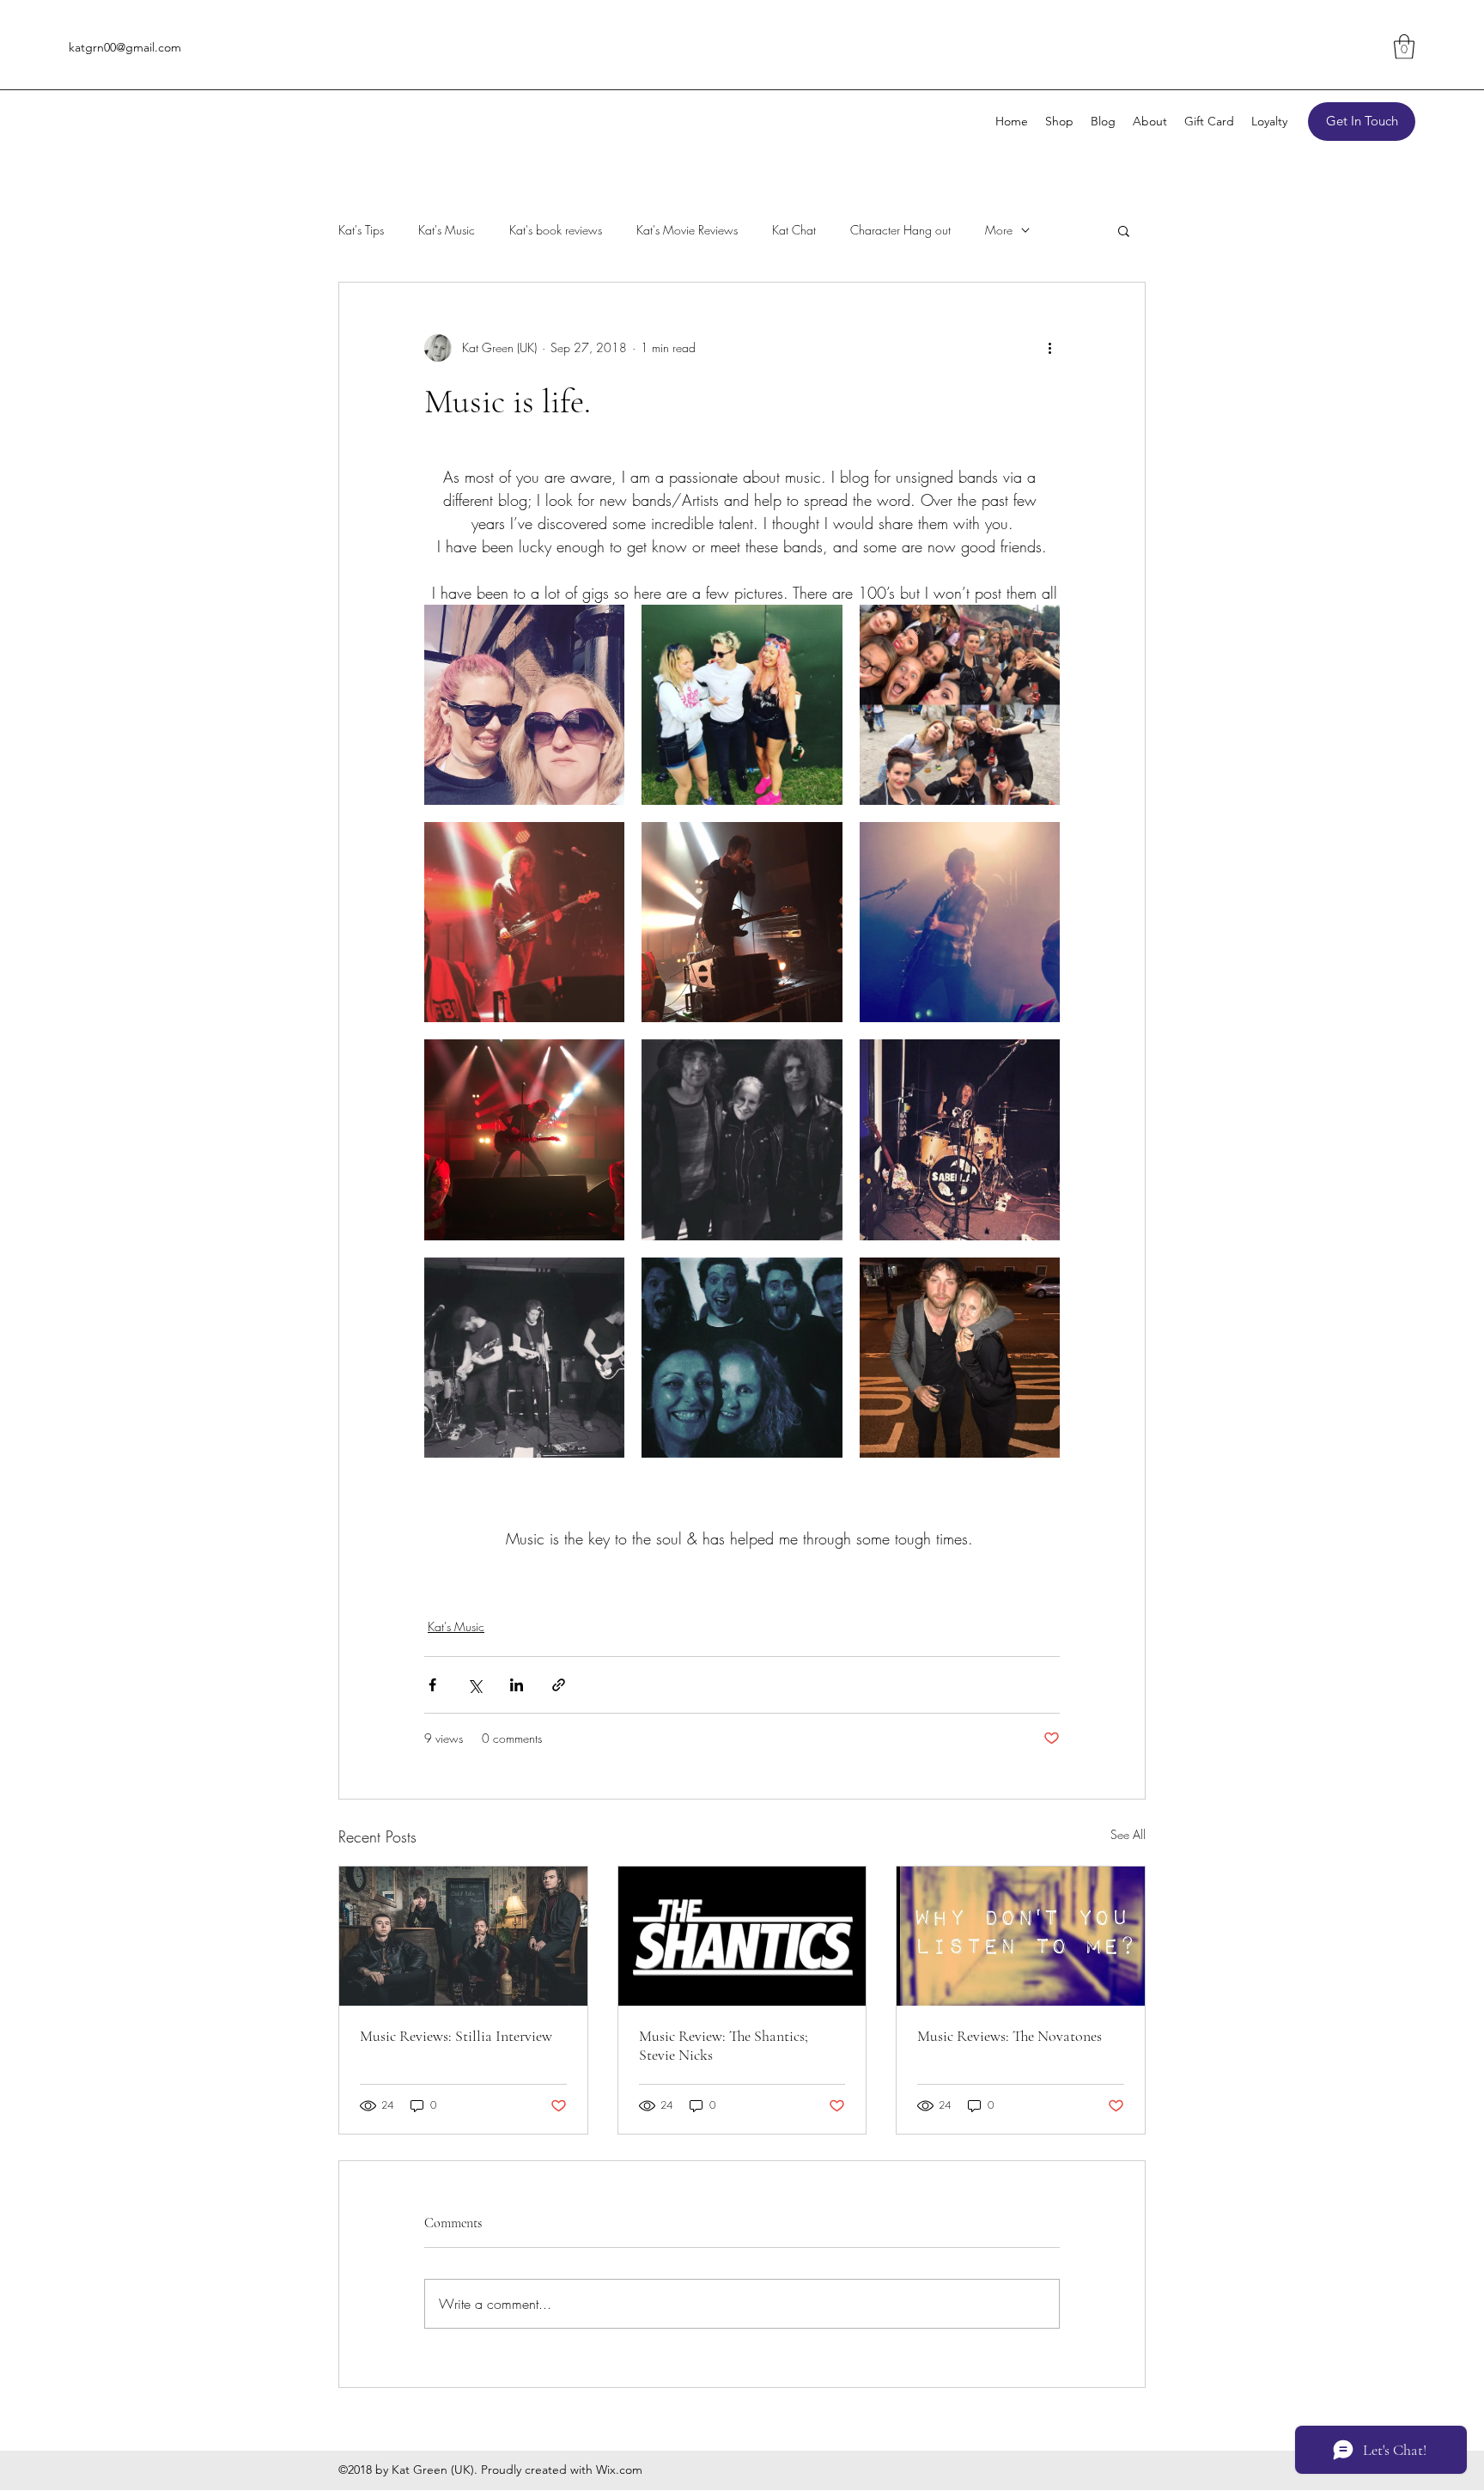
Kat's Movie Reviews (687, 230)
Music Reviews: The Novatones (1010, 2036)
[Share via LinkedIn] (517, 1685)
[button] (1404, 47)
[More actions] (1049, 348)
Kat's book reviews (556, 230)
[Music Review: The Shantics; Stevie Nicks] (742, 1936)
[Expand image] (524, 705)
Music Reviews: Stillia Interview (456, 2036)
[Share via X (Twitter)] (474, 1685)
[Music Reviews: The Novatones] (1021, 1936)
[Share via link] (559, 1685)
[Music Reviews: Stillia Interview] (463, 1936)
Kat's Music (447, 230)
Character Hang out (900, 230)
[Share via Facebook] (432, 1685)
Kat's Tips (361, 230)
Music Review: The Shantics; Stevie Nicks (724, 2045)
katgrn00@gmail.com (125, 47)
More (999, 230)
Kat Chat (794, 230)
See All (1128, 1834)
